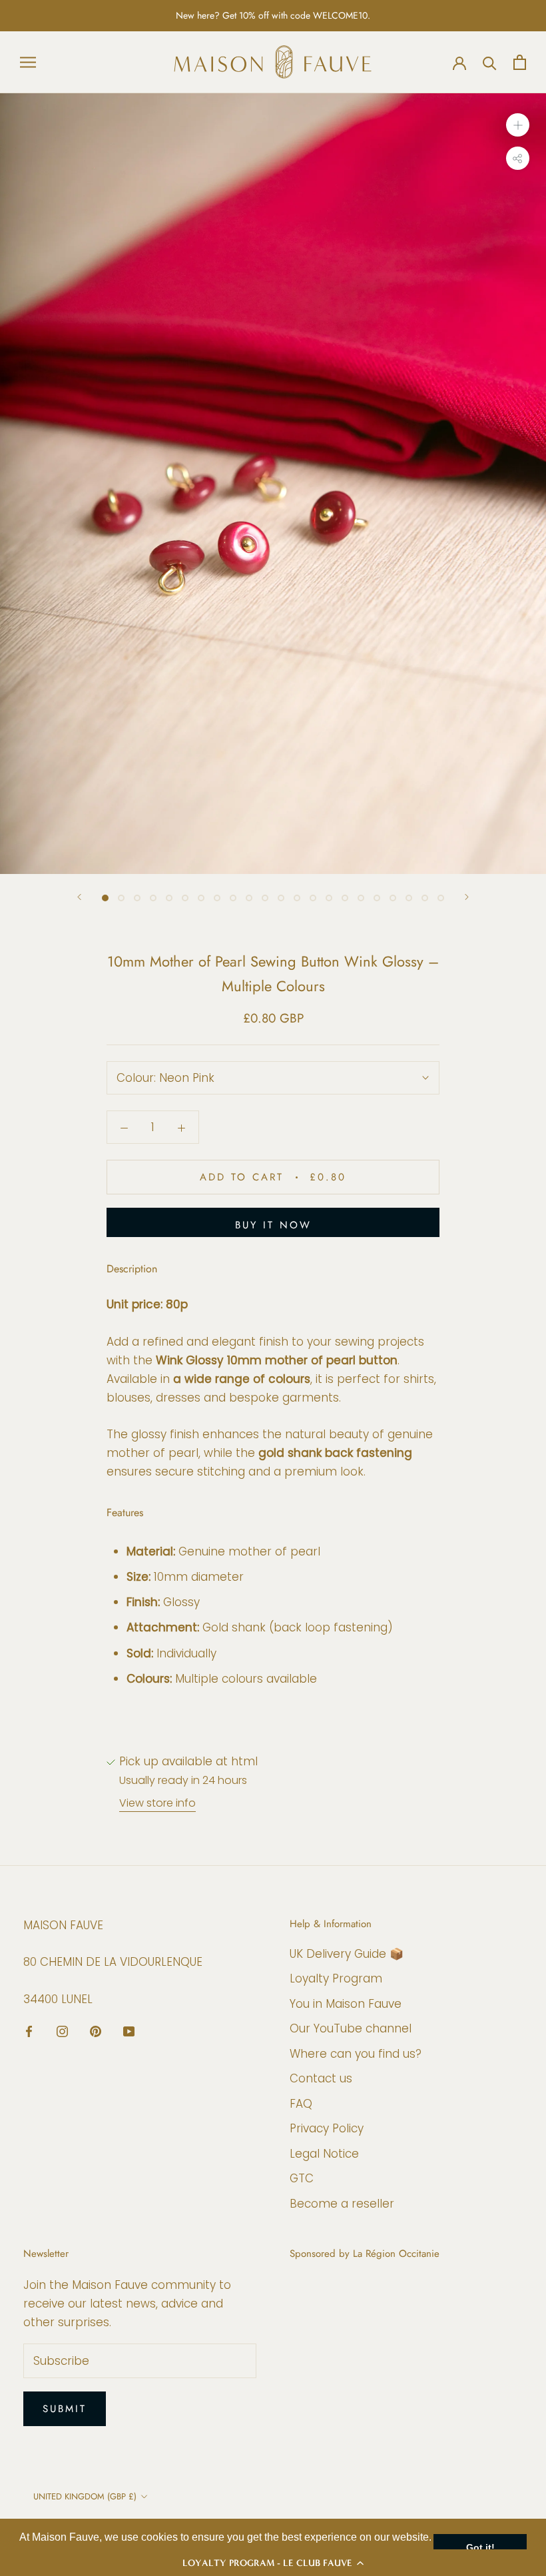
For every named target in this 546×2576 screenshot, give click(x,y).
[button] (273, 2563)
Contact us (321, 2078)
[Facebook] (29, 2031)
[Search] (490, 62)
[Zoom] (518, 125)
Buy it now (273, 1225)
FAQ (301, 2104)
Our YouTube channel (351, 2028)
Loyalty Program (336, 1978)
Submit (65, 2409)
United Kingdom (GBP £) (85, 2496)
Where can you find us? (356, 2054)
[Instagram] (62, 2031)
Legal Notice (324, 2154)
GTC (302, 2178)
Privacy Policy (327, 2128)
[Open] (28, 62)
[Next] (467, 897)
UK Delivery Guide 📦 (347, 1954)
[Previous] (79, 897)
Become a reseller (342, 2204)
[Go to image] (105, 898)
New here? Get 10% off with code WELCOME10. (273, 15)
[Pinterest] (96, 2031)
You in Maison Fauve (346, 2004)
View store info (157, 1803)
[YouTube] (129, 2031)
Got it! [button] (480, 2547)
